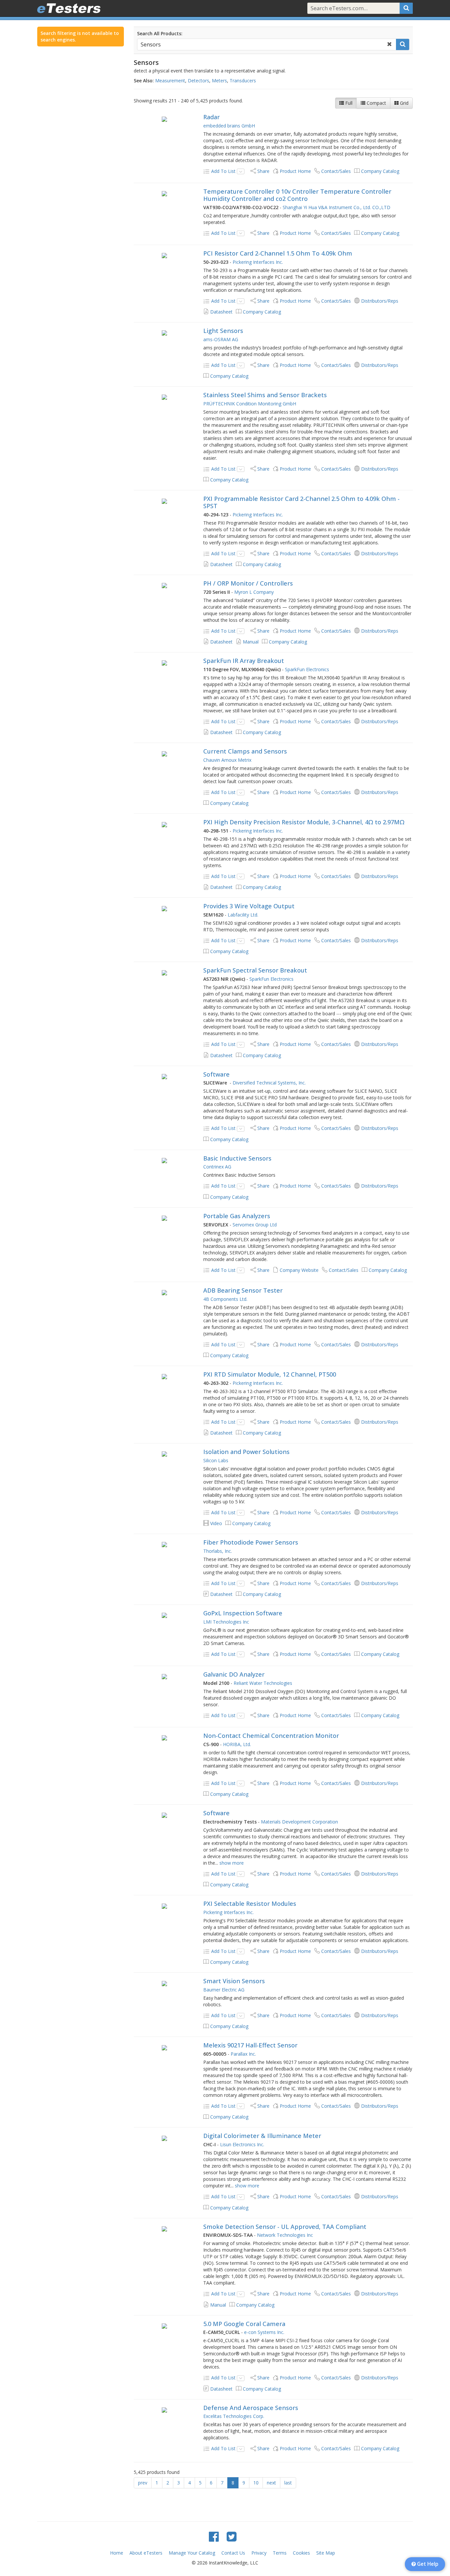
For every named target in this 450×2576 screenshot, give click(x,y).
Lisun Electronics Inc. (242, 2144)
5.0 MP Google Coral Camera (244, 2324)
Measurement (170, 81)
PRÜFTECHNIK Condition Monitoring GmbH (250, 404)
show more (232, 1863)
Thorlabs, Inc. (218, 1551)
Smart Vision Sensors (234, 1981)
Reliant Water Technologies (263, 1683)
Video (216, 1523)
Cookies (301, 2553)
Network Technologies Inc (285, 2235)
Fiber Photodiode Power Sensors (251, 1542)
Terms (280, 2553)
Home (117, 2553)
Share (263, 171)
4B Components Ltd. (225, 1299)
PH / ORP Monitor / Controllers (248, 583)
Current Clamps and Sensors (245, 751)
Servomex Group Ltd (255, 1225)
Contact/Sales (336, 171)
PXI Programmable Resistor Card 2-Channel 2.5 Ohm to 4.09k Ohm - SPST (301, 502)
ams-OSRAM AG (221, 339)
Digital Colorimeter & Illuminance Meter (262, 2136)
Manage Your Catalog (192, 2553)
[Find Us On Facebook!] (214, 2536)
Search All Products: (160, 33)
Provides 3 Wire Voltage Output (249, 906)
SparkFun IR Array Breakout (244, 661)
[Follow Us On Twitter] (232, 2536)
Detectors (198, 81)
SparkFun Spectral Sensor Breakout (255, 970)
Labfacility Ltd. (243, 915)
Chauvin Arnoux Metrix (227, 760)
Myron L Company (254, 592)
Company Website (299, 1270)
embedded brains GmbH (229, 126)
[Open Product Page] (165, 119)
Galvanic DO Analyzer (234, 1674)
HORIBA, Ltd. (237, 1744)
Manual (251, 642)
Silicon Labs (216, 1460)
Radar (211, 117)
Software (216, 1074)
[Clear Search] (389, 44)
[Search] (406, 8)
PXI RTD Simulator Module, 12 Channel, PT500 (270, 1374)
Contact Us (233, 2553)
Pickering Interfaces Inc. (258, 262)
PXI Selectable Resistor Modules (250, 1904)
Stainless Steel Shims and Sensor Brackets (265, 395)
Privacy (259, 2553)
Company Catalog (380, 171)
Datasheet (221, 312)
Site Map (326, 2553)
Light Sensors (223, 331)
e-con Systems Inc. (264, 2332)
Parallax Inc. (243, 2054)
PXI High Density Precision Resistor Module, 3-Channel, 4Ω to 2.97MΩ (304, 822)
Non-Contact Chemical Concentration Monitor (271, 1736)
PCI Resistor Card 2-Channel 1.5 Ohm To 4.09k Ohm (278, 253)
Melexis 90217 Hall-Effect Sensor (250, 2045)
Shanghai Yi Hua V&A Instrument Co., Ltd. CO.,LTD (337, 207)
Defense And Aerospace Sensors (251, 2408)
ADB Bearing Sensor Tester (243, 1290)
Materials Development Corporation (299, 1822)
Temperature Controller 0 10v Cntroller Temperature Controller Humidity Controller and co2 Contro (297, 195)
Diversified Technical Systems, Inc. (269, 1083)
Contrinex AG (217, 1167)
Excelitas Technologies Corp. (234, 2416)
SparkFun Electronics (307, 669)
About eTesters (146, 2553)
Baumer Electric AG (224, 1990)
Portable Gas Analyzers (237, 1216)
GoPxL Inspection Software (243, 1613)
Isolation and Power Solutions (246, 1452)
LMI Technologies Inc (226, 1622)
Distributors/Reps (380, 301)
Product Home (295, 171)
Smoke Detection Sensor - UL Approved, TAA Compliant (285, 2227)
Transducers (243, 81)
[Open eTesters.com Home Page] (69, 8)
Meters (219, 81)
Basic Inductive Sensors (237, 1158)
